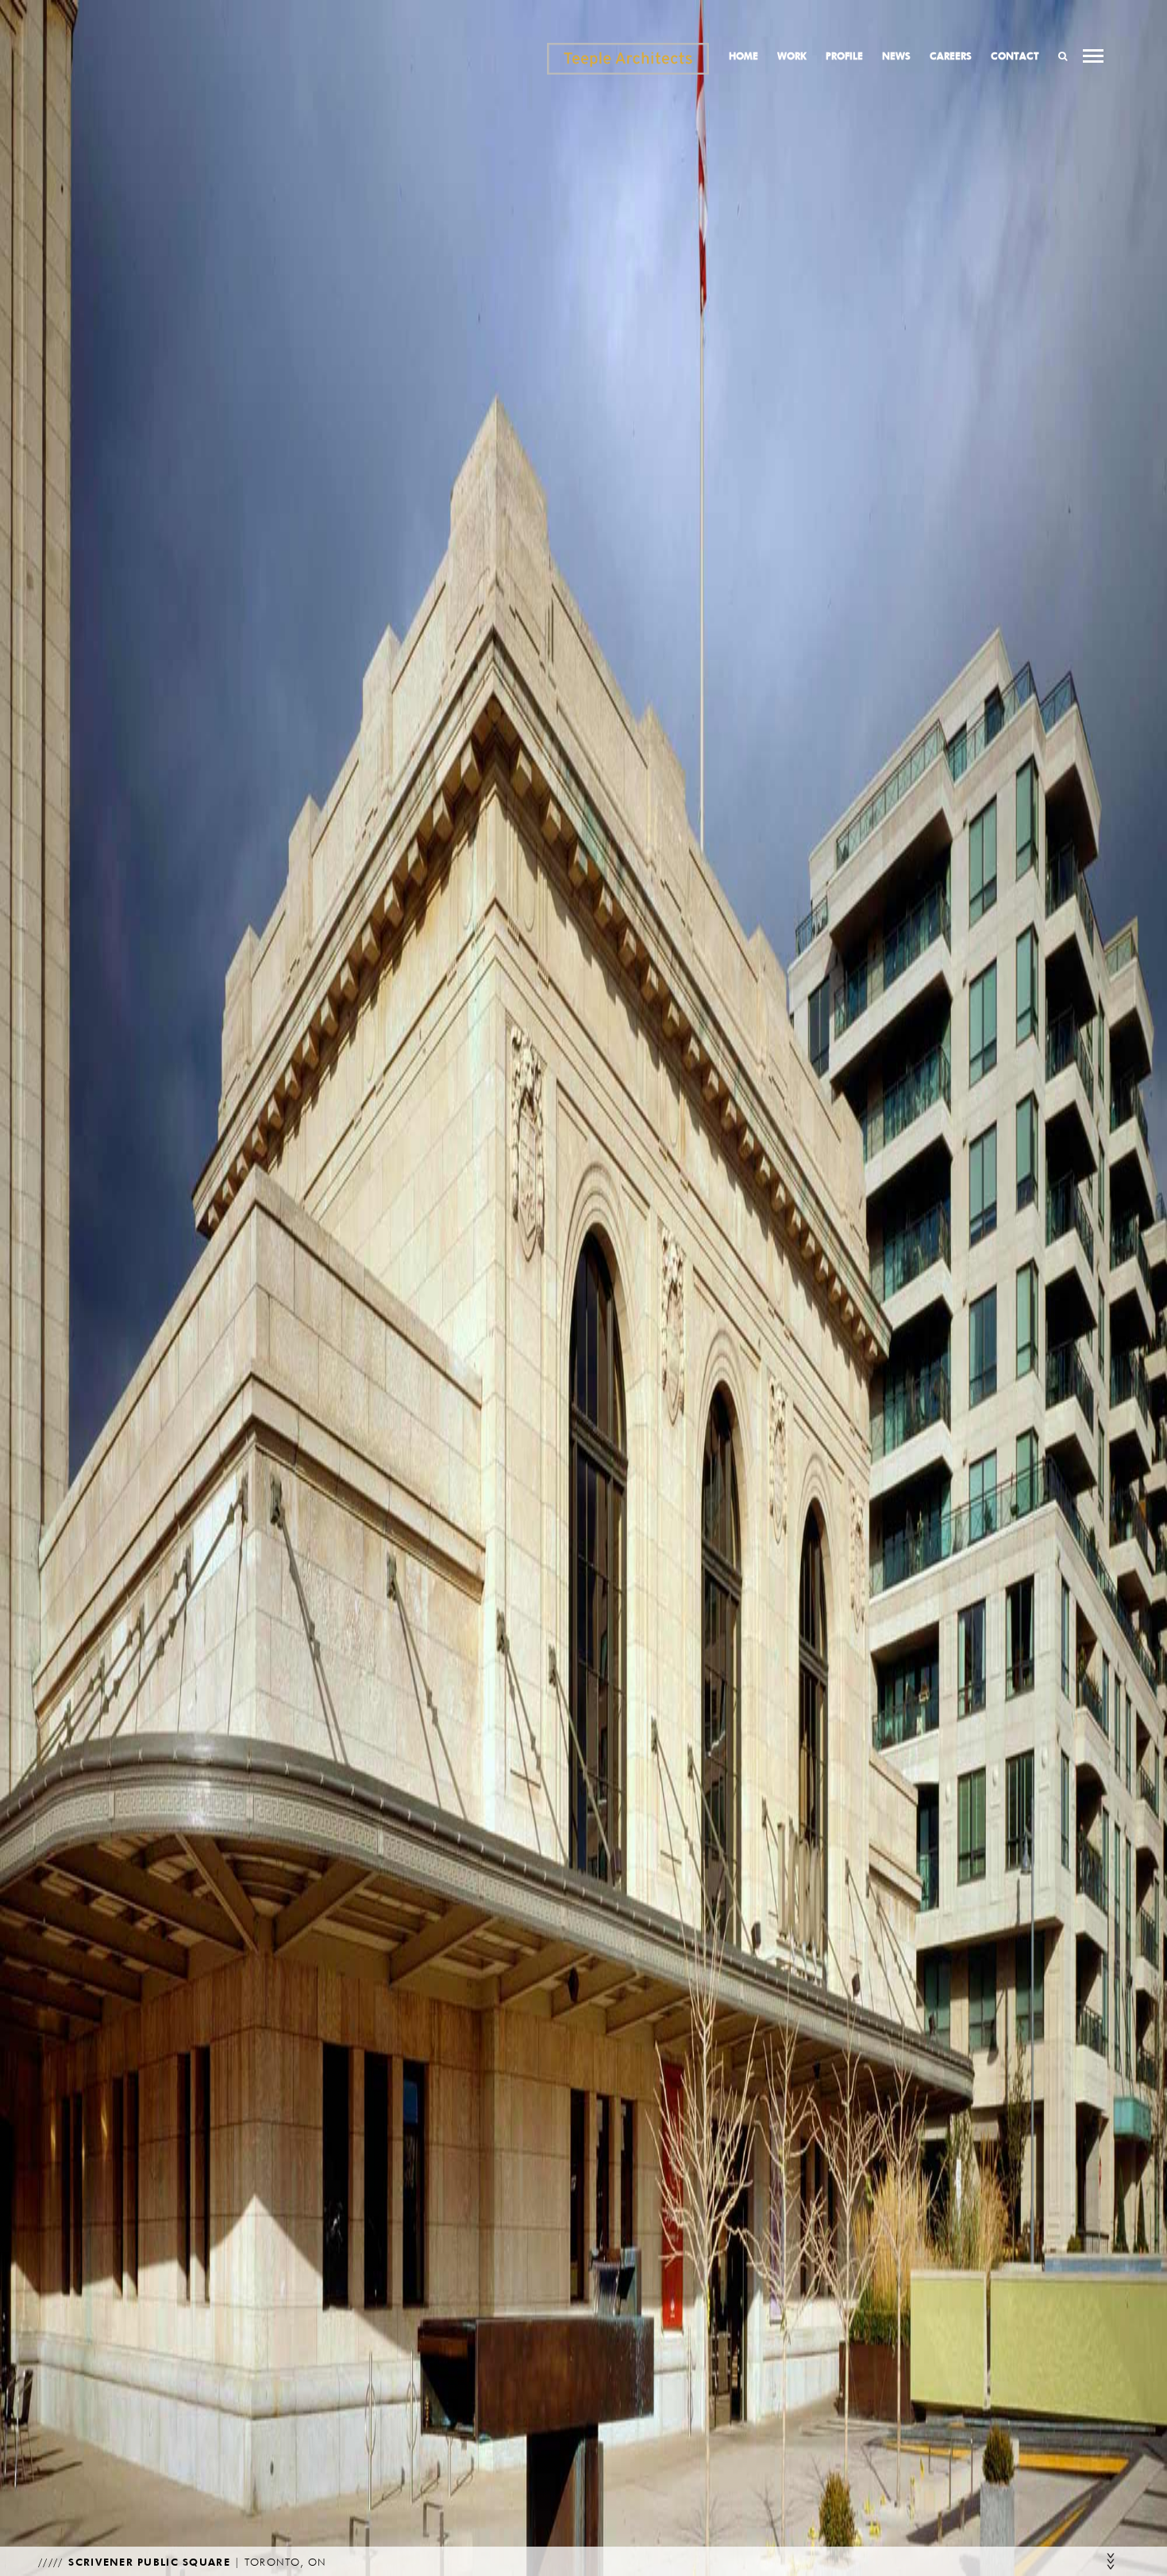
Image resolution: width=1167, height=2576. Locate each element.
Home (743, 56)
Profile (844, 56)
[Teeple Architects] (628, 59)
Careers (951, 56)
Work (792, 56)
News (896, 56)
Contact (1015, 56)
